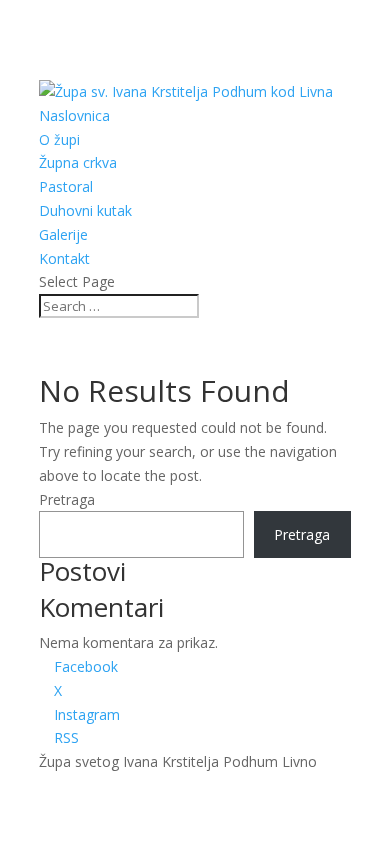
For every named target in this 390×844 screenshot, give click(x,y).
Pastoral (66, 186)
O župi (59, 139)
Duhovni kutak (85, 210)
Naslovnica (74, 115)
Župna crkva (78, 162)
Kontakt (64, 258)
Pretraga (67, 499)
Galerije (63, 234)
